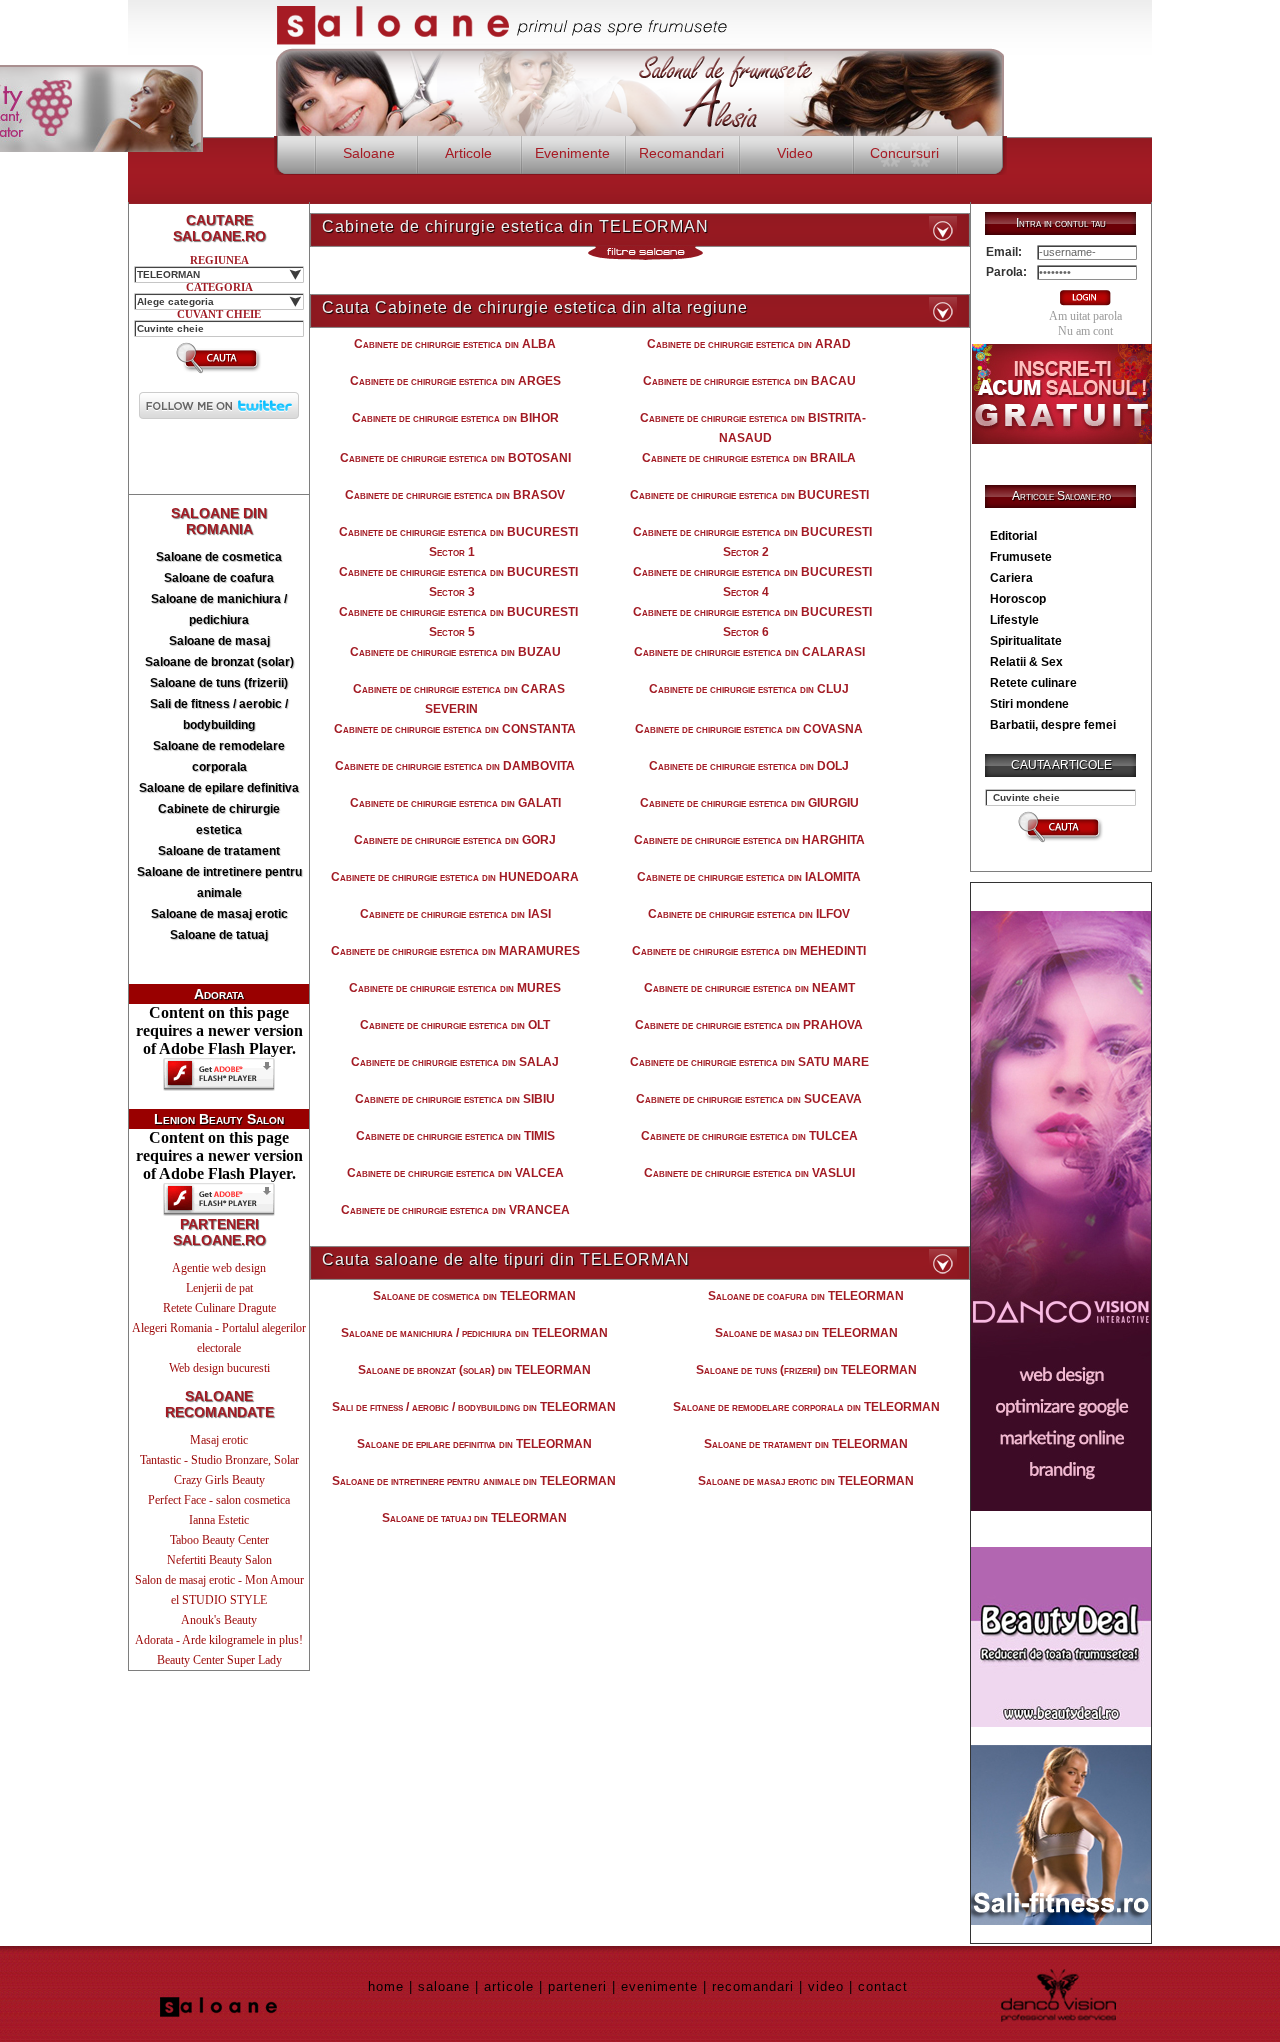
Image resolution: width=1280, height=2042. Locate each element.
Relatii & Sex (1026, 662)
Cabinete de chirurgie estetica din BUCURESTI (749, 495)
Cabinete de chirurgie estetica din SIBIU (455, 1099)
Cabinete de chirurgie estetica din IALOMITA (749, 877)
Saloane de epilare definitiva (219, 788)
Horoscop (1018, 599)
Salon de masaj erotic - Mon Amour (219, 1580)
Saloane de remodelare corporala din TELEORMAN (806, 1407)
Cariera (1011, 578)
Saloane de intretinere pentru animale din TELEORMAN (474, 1481)
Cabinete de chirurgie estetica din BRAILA (749, 458)
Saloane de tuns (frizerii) (219, 683)
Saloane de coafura (219, 578)
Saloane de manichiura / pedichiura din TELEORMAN (474, 1333)
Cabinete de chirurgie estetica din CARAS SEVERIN (459, 699)
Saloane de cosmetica (219, 557)
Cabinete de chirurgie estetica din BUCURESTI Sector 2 (752, 542)
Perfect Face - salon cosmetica (219, 1500)
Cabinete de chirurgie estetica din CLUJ (749, 689)
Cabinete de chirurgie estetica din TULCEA (749, 1136)
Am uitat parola (1085, 316)
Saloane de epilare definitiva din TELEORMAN (474, 1444)
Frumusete (1021, 557)
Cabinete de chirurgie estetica (219, 819)
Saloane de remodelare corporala (219, 756)
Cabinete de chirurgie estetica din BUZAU (455, 652)
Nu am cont (1085, 331)
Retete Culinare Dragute (219, 1308)
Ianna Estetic (219, 1520)
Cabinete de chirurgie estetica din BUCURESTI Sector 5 (458, 622)
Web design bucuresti (219, 1368)
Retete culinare (1033, 683)
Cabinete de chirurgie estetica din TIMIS (455, 1136)
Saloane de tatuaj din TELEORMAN (474, 1518)
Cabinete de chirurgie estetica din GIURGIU (749, 803)
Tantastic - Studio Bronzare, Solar (219, 1460)
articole (509, 1986)
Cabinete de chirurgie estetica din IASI (455, 914)
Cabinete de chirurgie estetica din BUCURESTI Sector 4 (752, 582)
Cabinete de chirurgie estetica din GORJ (455, 840)
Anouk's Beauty (219, 1620)
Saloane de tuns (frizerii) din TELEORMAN (806, 1370)
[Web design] (1061, 1505)
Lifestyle (1014, 620)
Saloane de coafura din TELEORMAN (806, 1296)
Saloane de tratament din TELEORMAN (806, 1444)
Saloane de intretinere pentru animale (219, 882)
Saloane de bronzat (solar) (219, 662)
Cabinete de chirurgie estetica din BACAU (749, 381)
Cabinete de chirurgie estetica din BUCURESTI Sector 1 (458, 542)
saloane (444, 1986)
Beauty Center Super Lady (219, 1660)
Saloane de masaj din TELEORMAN (806, 1333)
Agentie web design (219, 1268)
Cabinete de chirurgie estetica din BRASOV (455, 495)
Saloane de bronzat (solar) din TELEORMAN (474, 1370)
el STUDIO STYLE (219, 1600)
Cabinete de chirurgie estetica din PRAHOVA (749, 1025)
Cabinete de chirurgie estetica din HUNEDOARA (455, 877)
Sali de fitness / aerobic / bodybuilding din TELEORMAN (474, 1407)
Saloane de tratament (219, 851)
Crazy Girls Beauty (219, 1480)
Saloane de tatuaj (219, 935)
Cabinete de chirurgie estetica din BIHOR (455, 418)
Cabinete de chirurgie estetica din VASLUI (749, 1173)
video (826, 1986)
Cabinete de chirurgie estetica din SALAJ (455, 1062)
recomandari (753, 1986)
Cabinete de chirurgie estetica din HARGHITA (749, 840)
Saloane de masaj (219, 641)
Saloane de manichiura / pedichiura (219, 609)
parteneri (577, 1986)
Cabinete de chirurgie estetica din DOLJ (749, 766)
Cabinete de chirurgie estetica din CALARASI (749, 652)
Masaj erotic (219, 1440)
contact (883, 1986)
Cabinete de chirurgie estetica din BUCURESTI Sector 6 (752, 622)
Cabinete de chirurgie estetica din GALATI (455, 803)
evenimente (659, 1986)
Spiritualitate (1026, 641)
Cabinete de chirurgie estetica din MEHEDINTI (749, 951)
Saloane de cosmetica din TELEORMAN (474, 1296)
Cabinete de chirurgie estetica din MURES (455, 988)
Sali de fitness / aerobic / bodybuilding (219, 714)
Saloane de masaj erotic (219, 914)
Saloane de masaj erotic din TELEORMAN (806, 1481)
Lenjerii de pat (219, 1288)
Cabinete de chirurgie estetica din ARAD (749, 344)
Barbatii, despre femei (1053, 725)
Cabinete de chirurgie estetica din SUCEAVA (749, 1099)
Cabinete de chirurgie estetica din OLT (455, 1025)
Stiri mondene (1029, 704)
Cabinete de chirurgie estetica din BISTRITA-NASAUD (753, 428)
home (386, 1986)
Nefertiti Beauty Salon (219, 1560)
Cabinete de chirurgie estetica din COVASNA (749, 729)
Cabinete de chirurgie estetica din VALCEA (455, 1173)
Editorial (1013, 536)
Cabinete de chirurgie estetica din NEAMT (749, 988)
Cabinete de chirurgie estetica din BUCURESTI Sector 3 (458, 582)
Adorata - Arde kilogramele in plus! (219, 1640)
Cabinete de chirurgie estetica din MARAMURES (455, 951)
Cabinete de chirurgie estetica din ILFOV (749, 914)
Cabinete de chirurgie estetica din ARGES (455, 381)
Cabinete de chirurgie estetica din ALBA (455, 344)
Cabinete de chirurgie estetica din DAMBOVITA (455, 766)
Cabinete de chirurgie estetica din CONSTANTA (455, 729)
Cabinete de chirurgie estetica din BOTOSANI (455, 458)
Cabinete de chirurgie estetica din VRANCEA (455, 1210)
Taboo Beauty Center (219, 1540)
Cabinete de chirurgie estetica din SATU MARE (749, 1062)
